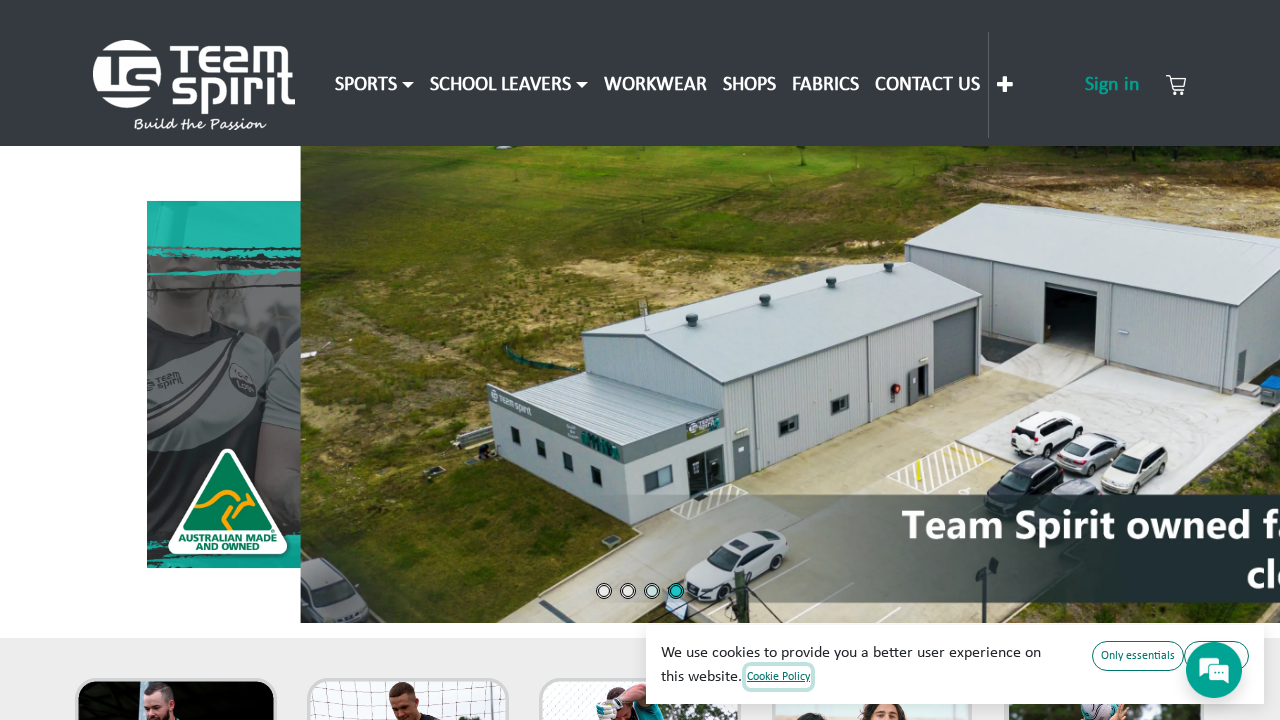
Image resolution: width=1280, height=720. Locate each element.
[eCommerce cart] (1176, 85)
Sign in (1112, 85)
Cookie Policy (778, 677)
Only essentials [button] (1138, 656)
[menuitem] (374, 85)
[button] (640, 384)
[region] (640, 384)
